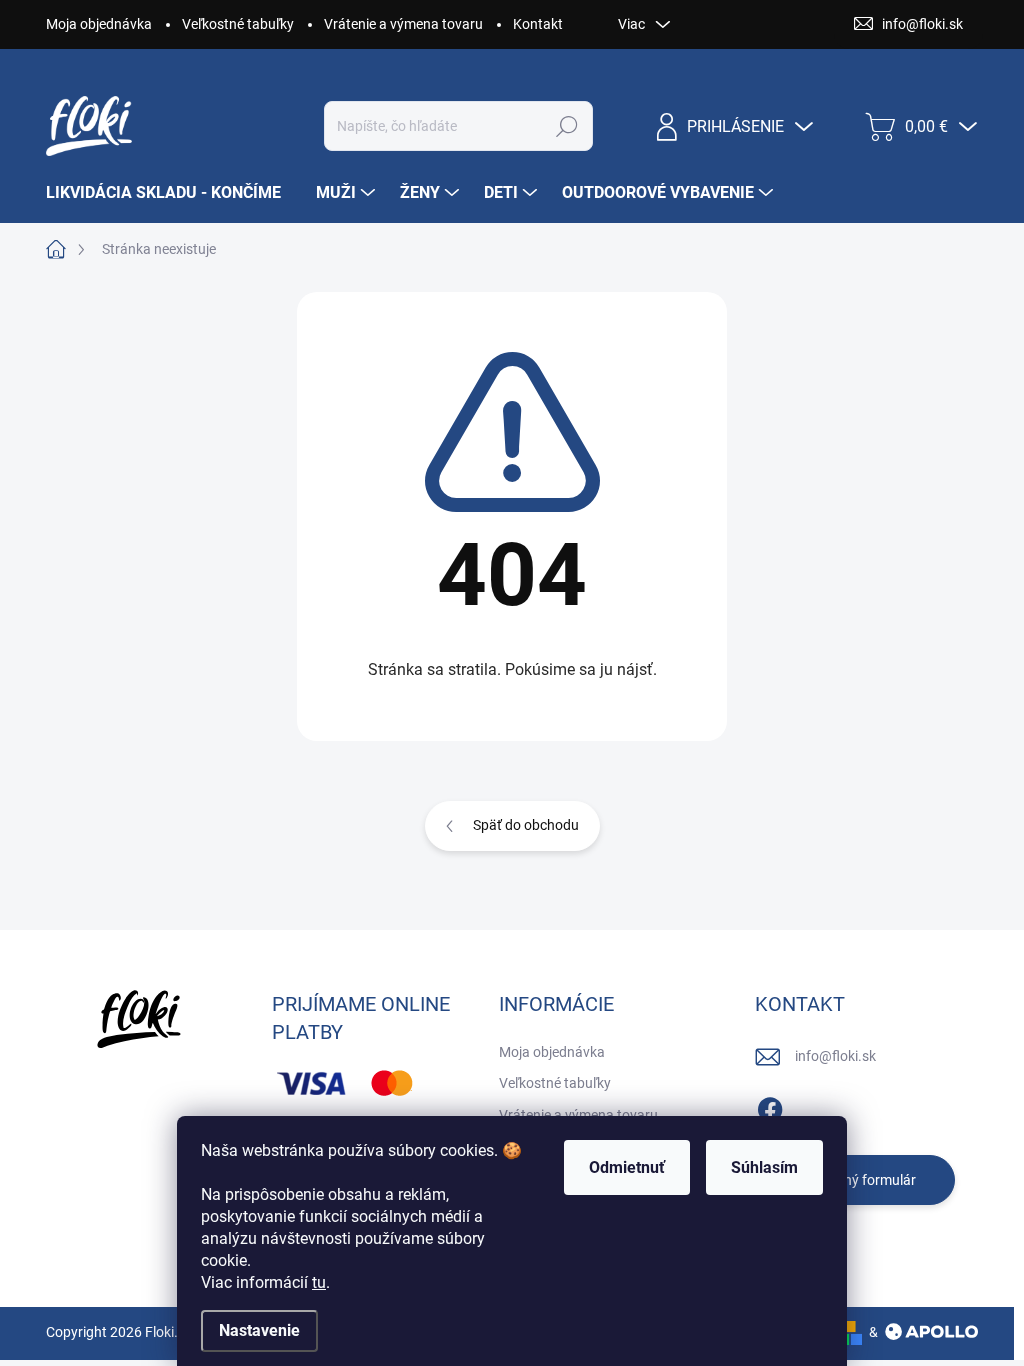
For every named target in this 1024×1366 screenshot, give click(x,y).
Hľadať (566, 126)
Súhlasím (764, 1167)
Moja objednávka (99, 24)
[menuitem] (171, 193)
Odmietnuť (627, 1167)
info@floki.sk (835, 1056)
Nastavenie (259, 1330)
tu (319, 1282)
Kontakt (538, 24)
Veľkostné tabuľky (238, 24)
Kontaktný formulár (855, 1180)
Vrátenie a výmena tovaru (403, 24)
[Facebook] (770, 1106)
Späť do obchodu (526, 825)
